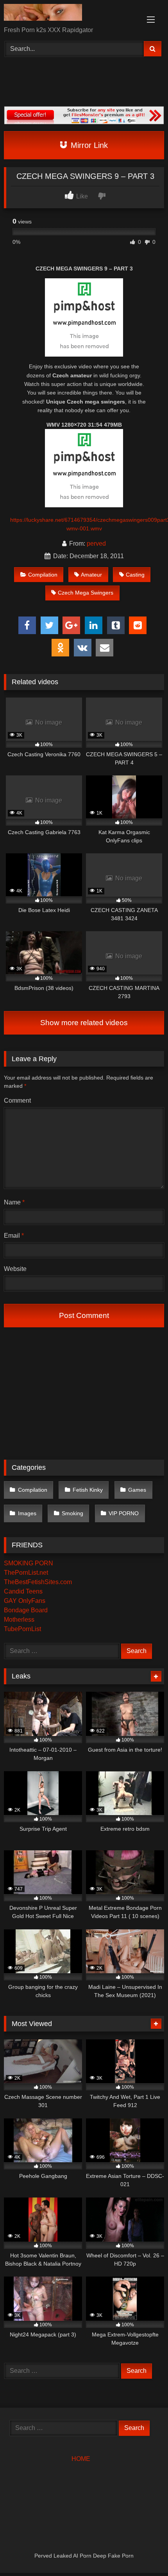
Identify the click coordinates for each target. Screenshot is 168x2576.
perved (96, 544)
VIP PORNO (124, 1513)
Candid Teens (23, 1591)
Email (14, 1236)
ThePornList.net (26, 1573)
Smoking (72, 1513)
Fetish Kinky (88, 1490)
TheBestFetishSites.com (38, 1582)
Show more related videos (84, 1023)
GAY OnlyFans (25, 1601)
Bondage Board (26, 1610)
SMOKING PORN (29, 1563)
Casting (135, 575)
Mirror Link (88, 145)
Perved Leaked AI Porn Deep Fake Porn (84, 2556)
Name (14, 1202)
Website (15, 1269)
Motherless (19, 1620)
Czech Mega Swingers (86, 593)
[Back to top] (144, 2553)
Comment (17, 1101)
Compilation (43, 575)
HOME (81, 2459)
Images (27, 1513)
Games (137, 1490)
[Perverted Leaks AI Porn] (69, 14)
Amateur (91, 575)
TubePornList (22, 1629)
